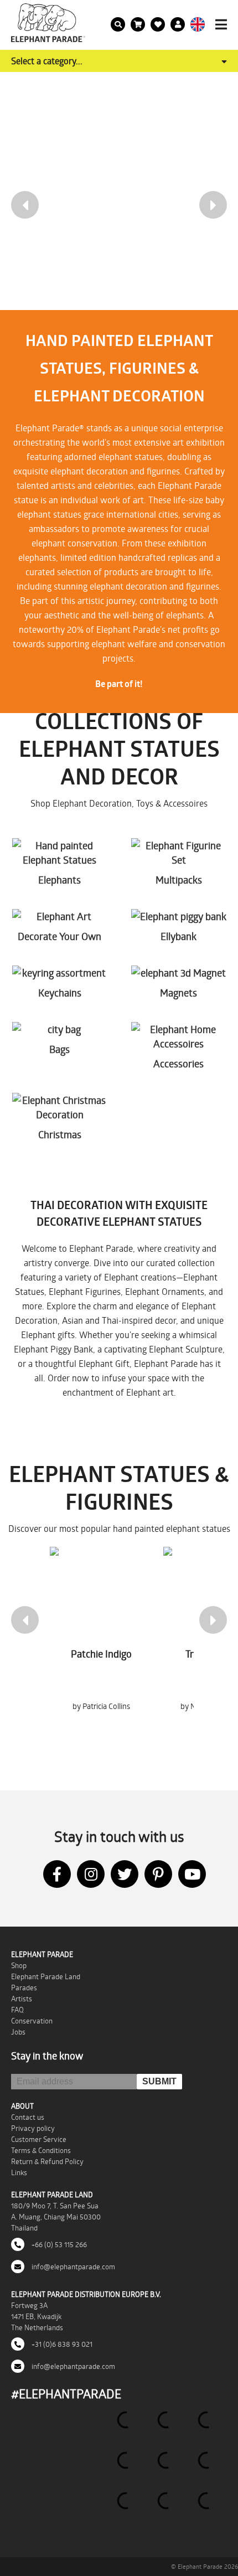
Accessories (178, 1064)
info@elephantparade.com (73, 2267)
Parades (24, 1988)
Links (19, 2172)
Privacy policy (33, 2128)
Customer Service (39, 2139)
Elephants (59, 880)
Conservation (32, 2021)
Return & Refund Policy (47, 2161)
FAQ (17, 2010)
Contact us (28, 2117)
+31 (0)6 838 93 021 (61, 2344)
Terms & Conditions (41, 2150)
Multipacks (179, 880)
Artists (22, 1999)
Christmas (60, 1134)
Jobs (18, 2032)
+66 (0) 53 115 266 (58, 2244)
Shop (19, 1965)
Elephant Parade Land (46, 1976)
